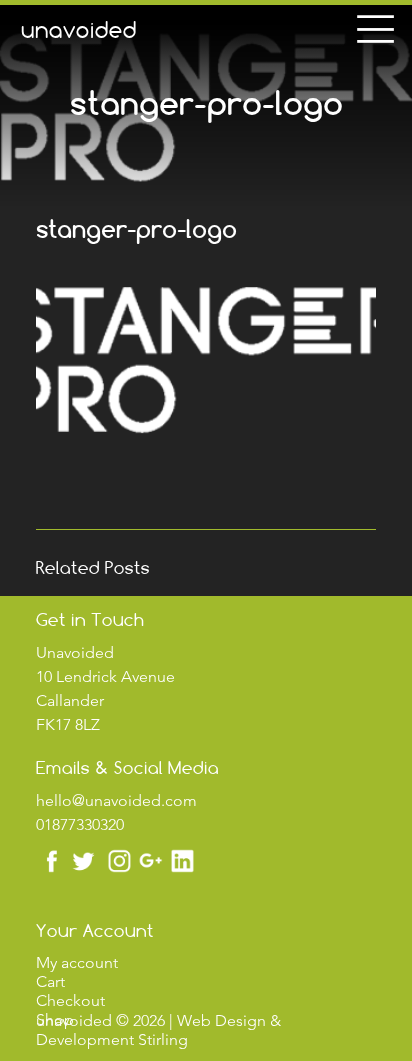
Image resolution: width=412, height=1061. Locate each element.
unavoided (79, 30)
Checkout (70, 1000)
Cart (50, 981)
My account (77, 962)
